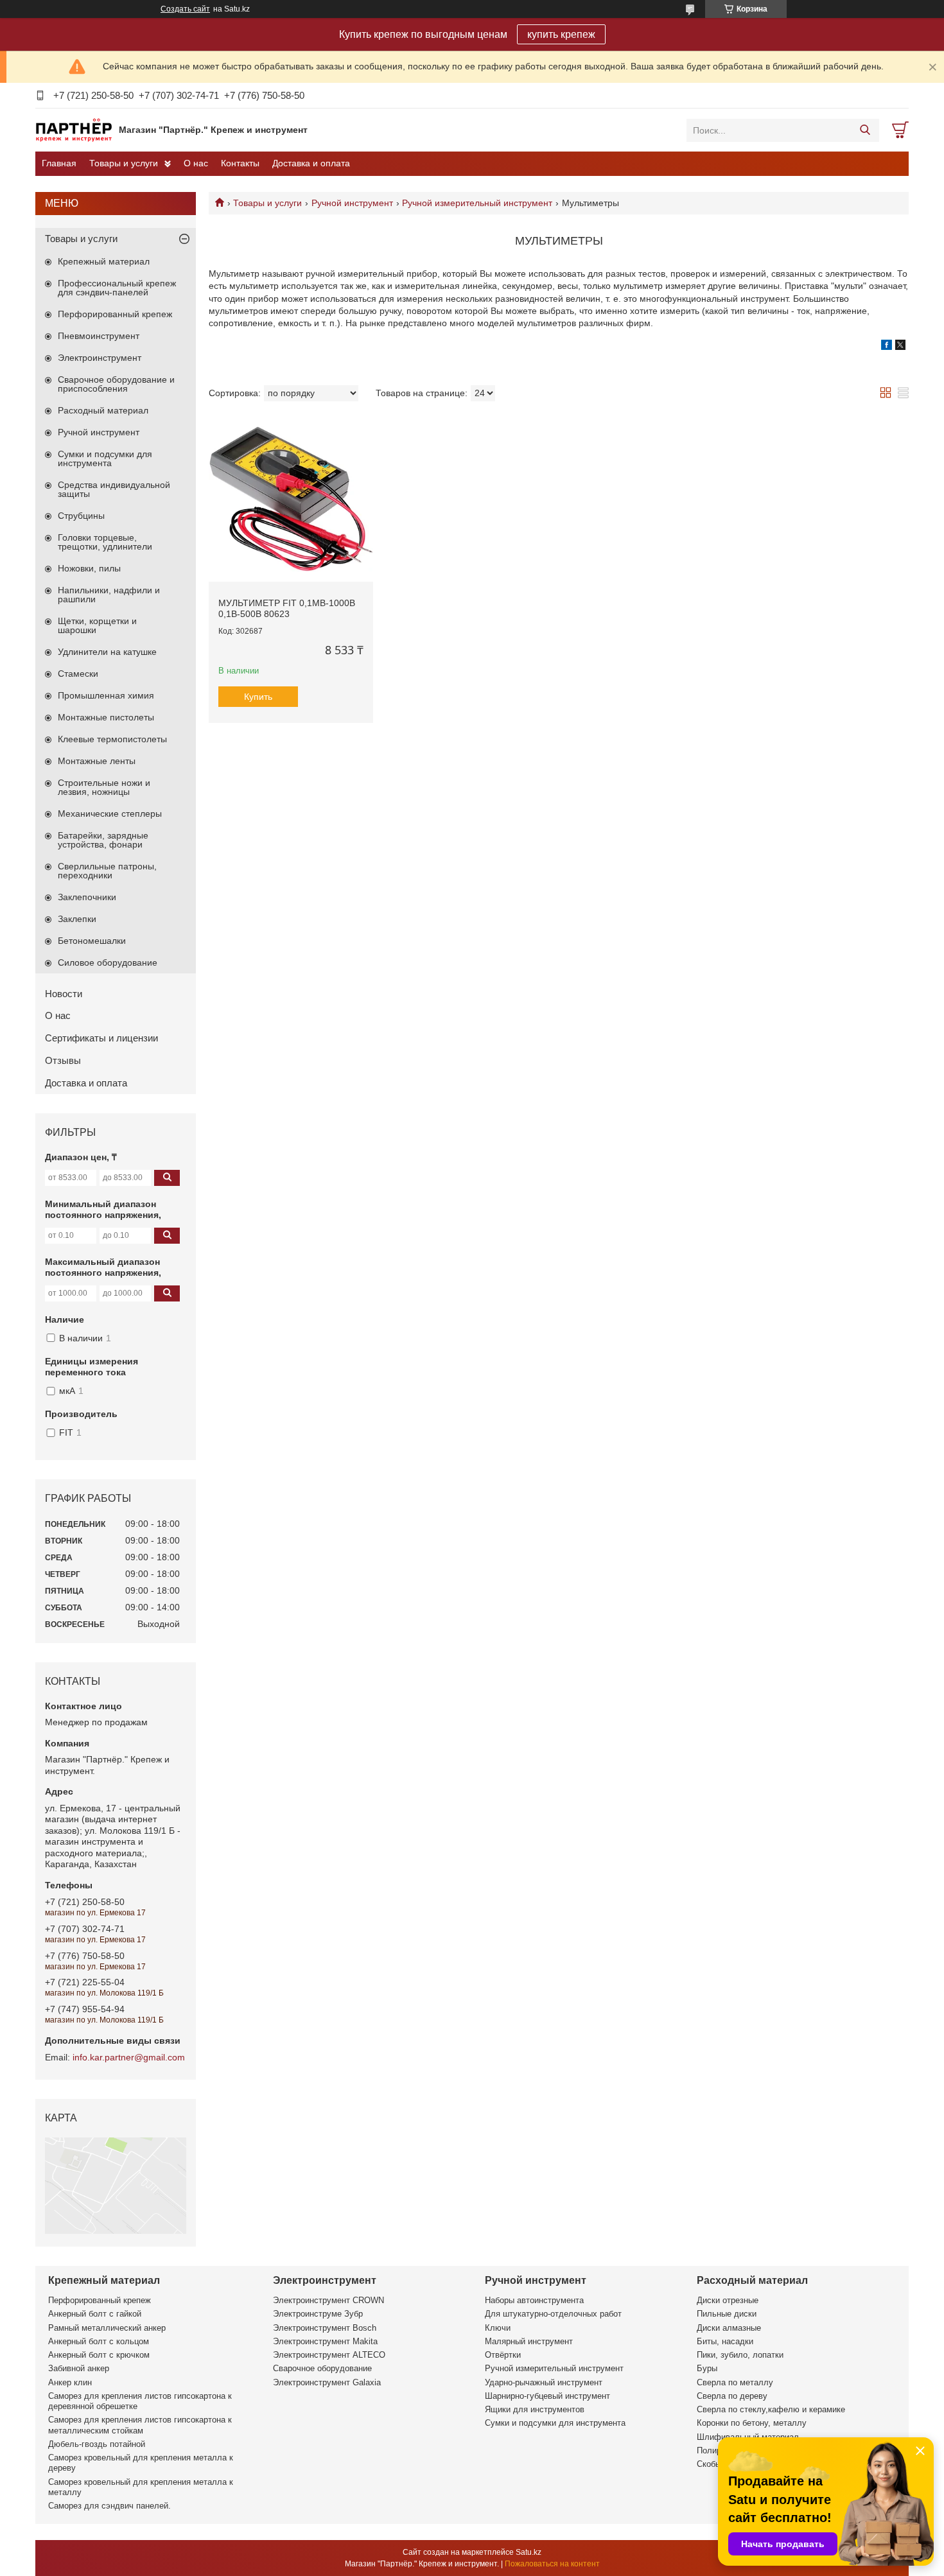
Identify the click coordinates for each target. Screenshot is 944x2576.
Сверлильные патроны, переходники (107, 871)
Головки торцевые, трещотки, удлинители (105, 542)
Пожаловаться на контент (552, 2564)
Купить (258, 697)
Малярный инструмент (529, 2341)
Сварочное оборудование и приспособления (116, 384)
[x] (900, 347)
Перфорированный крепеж (115, 314)
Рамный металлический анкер (107, 2328)
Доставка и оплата (311, 163)
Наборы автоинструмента (534, 2300)
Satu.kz (529, 2552)
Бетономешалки (92, 941)
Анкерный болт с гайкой (95, 2314)
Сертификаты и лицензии (101, 1038)
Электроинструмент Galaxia (327, 2382)
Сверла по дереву (732, 2396)
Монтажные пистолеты (106, 717)
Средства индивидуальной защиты (114, 489)
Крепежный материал (104, 261)
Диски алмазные (729, 2328)
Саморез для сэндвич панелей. (109, 2506)
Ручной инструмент (352, 203)
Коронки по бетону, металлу (752, 2423)
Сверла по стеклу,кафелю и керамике (771, 2409)
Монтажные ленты (97, 761)
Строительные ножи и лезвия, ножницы (104, 787)
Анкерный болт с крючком (99, 2355)
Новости (64, 994)
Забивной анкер (79, 2368)
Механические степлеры (110, 814)
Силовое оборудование (108, 962)
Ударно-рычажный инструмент (544, 2382)
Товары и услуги (124, 163)
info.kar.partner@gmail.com (129, 2057)
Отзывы (63, 1060)
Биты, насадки (725, 2341)
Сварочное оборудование (322, 2368)
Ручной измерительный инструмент (477, 203)
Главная (59, 163)
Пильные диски (727, 2314)
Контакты (240, 163)
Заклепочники (87, 897)
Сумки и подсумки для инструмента (105, 458)
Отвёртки (503, 2355)
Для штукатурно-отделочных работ (553, 2314)
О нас (196, 163)
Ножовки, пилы (89, 568)
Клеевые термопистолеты (112, 739)
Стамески (78, 674)
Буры (707, 2368)
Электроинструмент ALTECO (329, 2355)
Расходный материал (103, 410)
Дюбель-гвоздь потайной (97, 2444)
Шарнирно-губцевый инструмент (547, 2396)
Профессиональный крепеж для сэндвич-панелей (117, 288)
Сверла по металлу (735, 2382)
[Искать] (865, 130)
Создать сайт (185, 9)
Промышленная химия (106, 695)
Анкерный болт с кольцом (99, 2341)
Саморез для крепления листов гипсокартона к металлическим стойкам (140, 2425)
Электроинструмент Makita (325, 2341)
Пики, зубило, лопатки (740, 2355)
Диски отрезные (728, 2300)
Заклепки (77, 919)
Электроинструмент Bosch (325, 2328)
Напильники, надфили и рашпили (109, 595)
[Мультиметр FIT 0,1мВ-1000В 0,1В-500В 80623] (291, 500)
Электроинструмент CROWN (328, 2300)
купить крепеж (561, 34)
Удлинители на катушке (107, 652)
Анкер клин (70, 2382)
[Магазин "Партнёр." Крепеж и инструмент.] (74, 130)
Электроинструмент (100, 358)
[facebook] (887, 347)
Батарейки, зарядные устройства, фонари (103, 840)
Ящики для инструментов (535, 2409)
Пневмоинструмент (99, 336)
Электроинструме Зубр (318, 2314)
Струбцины (81, 516)
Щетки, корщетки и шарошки (97, 625)
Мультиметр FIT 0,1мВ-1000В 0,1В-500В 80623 (287, 609)
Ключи (498, 2328)
